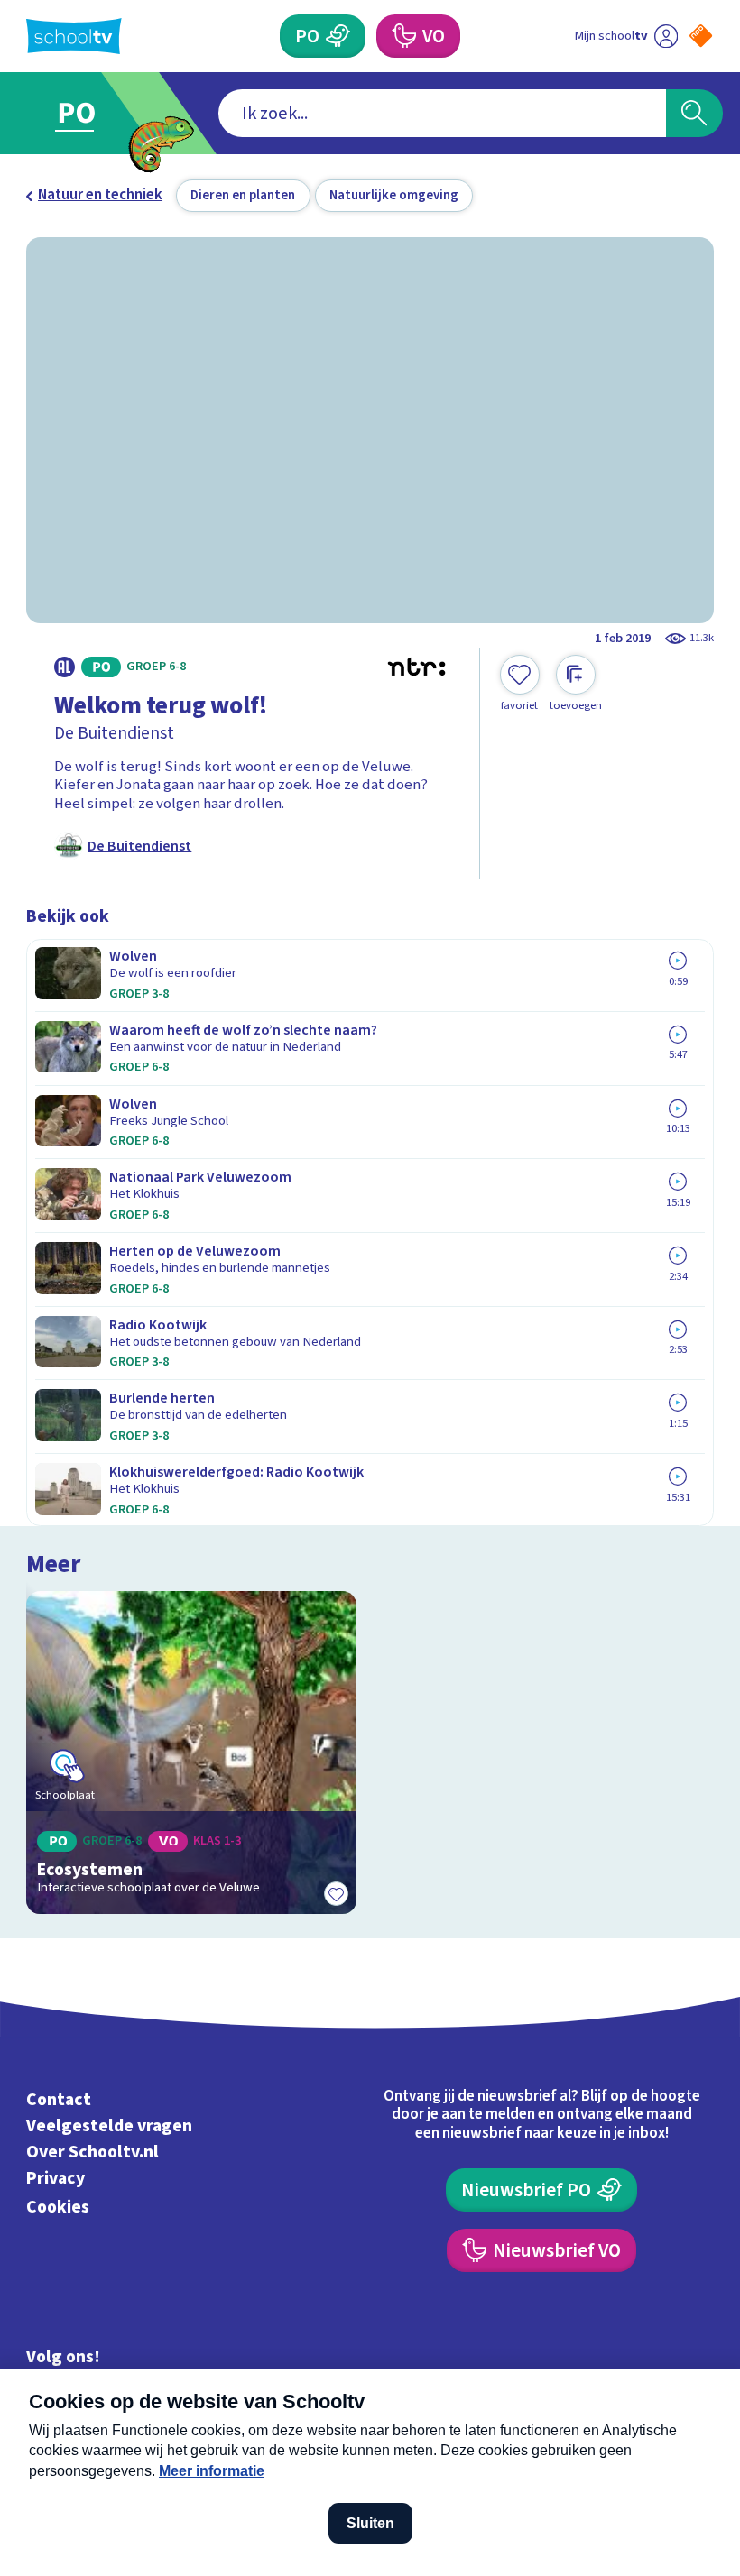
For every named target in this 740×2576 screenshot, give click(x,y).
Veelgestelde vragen (109, 2126)
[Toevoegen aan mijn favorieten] (337, 1894)
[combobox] (442, 113)
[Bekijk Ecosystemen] (191, 1753)
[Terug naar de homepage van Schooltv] (74, 36)
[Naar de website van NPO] (701, 36)
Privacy (55, 2178)
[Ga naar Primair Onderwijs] (88, 113)
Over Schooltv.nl (92, 2152)
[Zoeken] (694, 113)
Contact (59, 2100)
